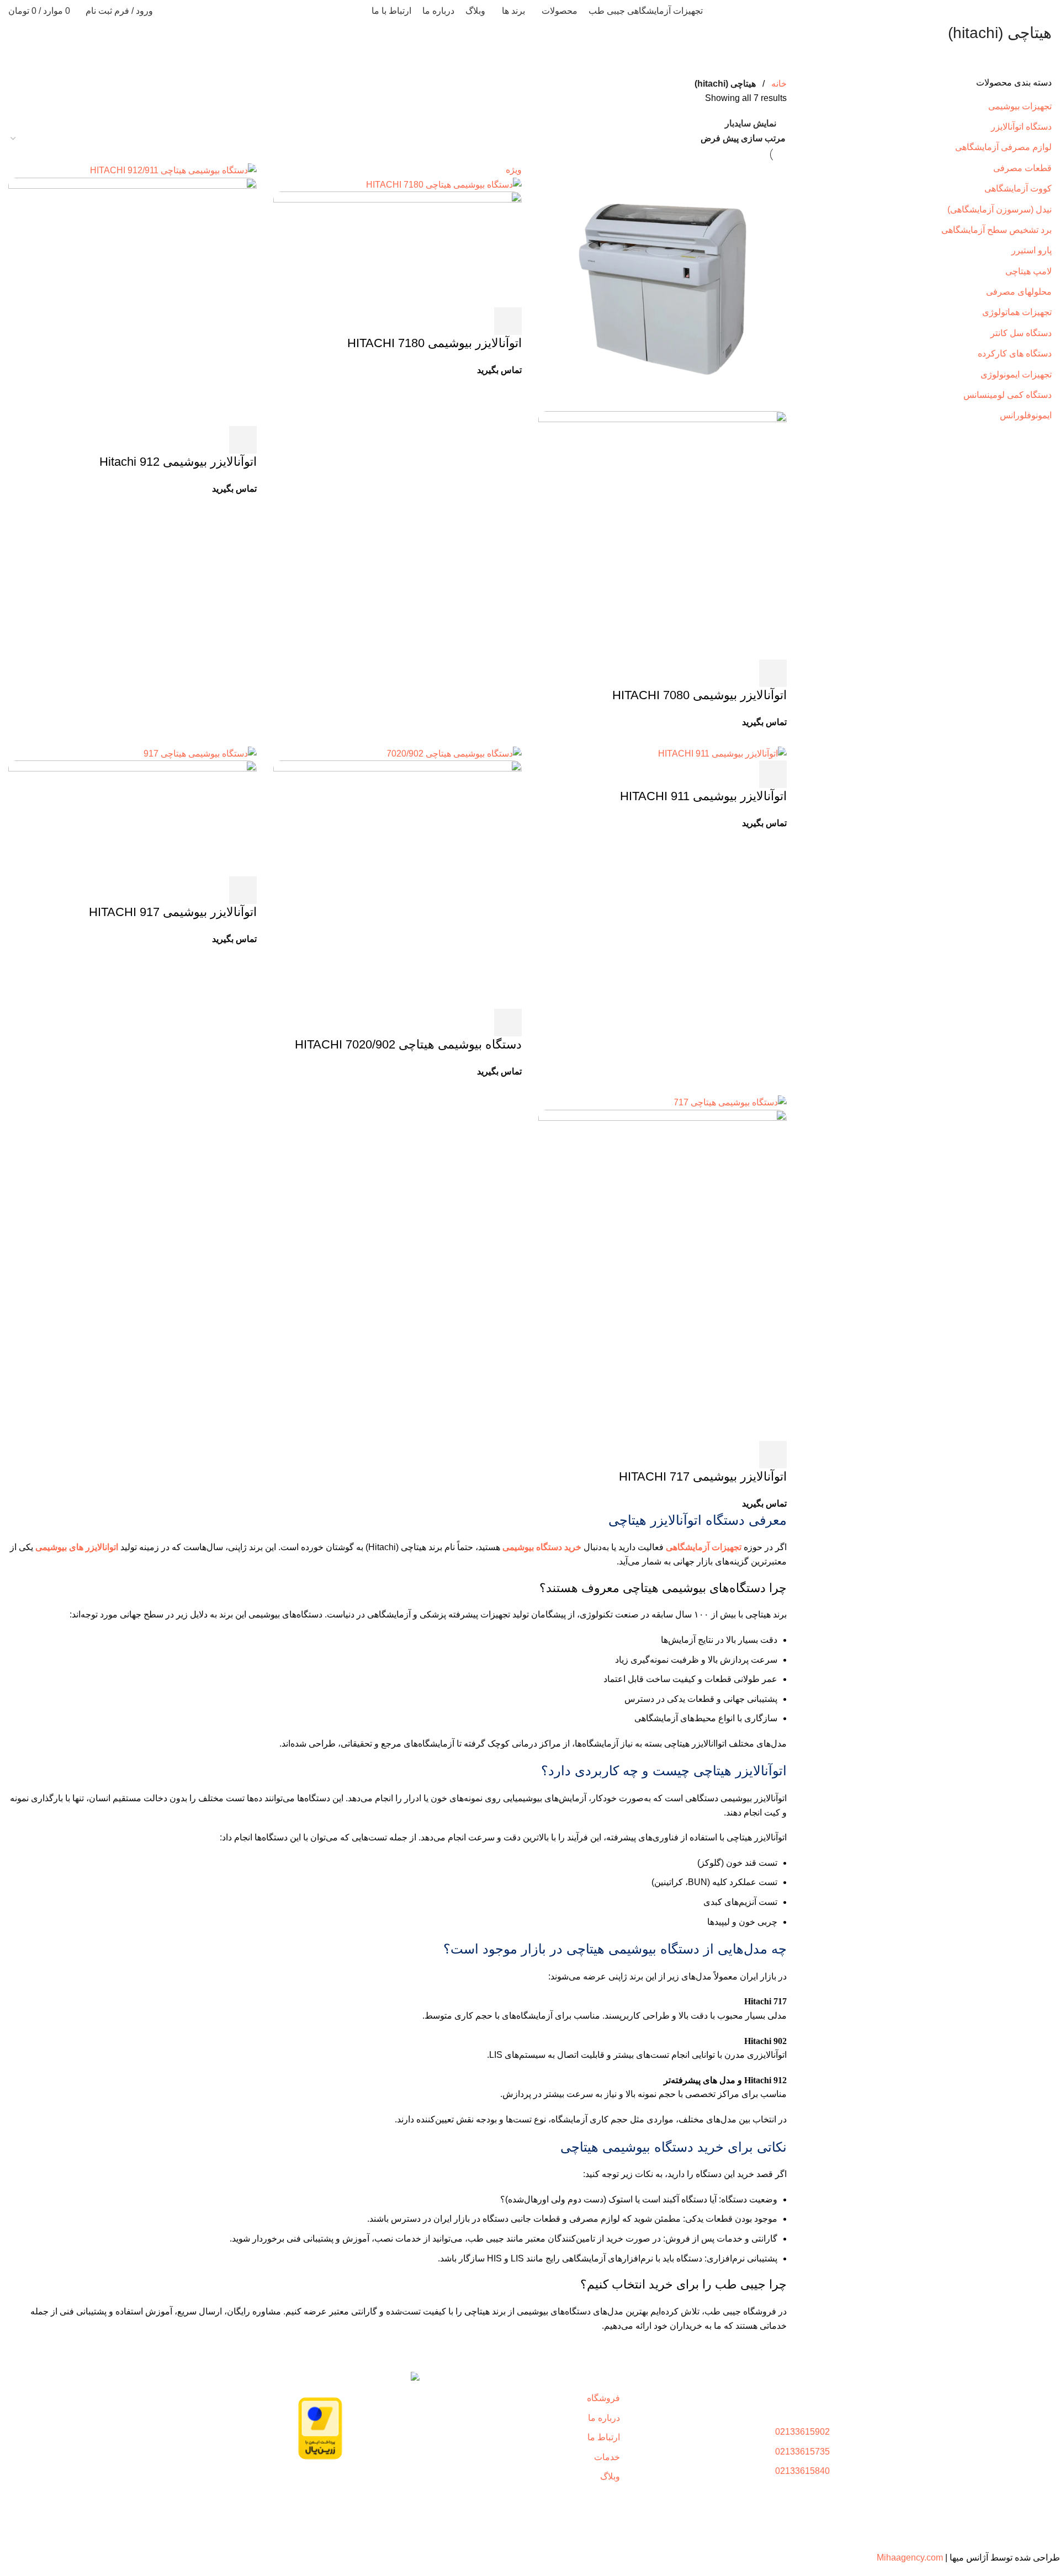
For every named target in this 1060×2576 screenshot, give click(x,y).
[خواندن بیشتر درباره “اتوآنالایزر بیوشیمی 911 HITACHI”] (773, 774)
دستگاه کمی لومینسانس (1008, 395)
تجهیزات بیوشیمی (1020, 106)
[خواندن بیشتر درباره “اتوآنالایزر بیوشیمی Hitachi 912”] (243, 440)
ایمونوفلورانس (1026, 415)
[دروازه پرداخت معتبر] (320, 2428)
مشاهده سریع (743, 673)
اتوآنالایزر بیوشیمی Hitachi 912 (178, 462)
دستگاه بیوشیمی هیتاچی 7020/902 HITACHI (408, 1044)
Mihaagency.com (910, 2558)
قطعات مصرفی (1022, 168)
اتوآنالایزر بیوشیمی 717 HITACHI (703, 1476)
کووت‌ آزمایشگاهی (1018, 188)
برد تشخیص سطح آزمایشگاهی (997, 230)
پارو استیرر (1032, 250)
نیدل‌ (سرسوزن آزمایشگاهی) (1000, 209)
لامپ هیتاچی (1029, 271)
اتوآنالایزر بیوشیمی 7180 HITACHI (434, 343)
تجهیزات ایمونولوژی (1016, 374)
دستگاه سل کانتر (1021, 333)
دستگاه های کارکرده (1015, 353)
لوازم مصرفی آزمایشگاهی (1003, 147)
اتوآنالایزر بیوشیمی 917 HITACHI (173, 912)
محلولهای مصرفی (1019, 292)
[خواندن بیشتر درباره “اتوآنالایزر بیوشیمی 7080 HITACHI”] (773, 673)
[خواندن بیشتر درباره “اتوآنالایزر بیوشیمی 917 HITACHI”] (243, 890)
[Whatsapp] (376, 2484)
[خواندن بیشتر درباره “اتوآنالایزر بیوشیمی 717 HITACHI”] (773, 1455)
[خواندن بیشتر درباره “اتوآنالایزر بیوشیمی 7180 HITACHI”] (508, 321)
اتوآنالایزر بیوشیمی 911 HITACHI (703, 796)
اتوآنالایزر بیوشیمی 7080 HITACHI (699, 695)
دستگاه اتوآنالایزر (1021, 127)
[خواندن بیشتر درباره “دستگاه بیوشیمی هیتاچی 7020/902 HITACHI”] (508, 1023)
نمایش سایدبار (751, 123)
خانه (779, 84)
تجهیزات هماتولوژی (1017, 312)
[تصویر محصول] (662, 534)
